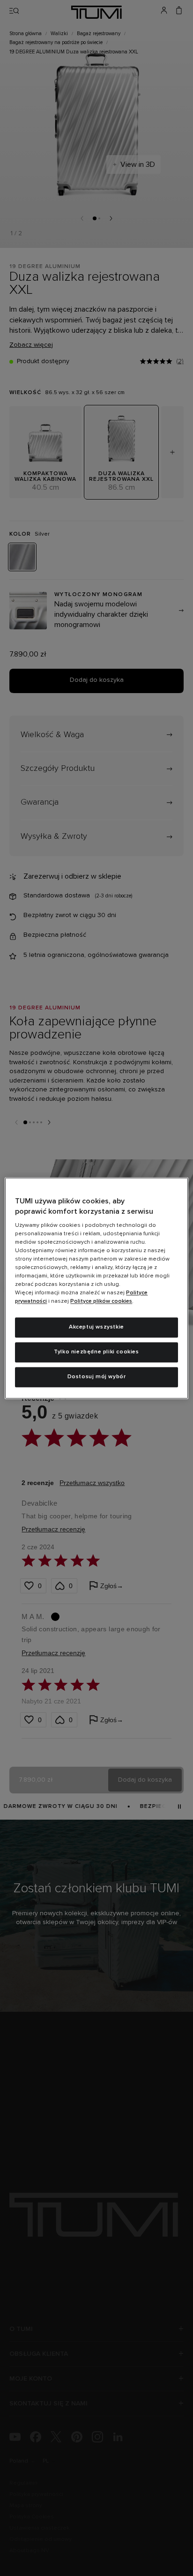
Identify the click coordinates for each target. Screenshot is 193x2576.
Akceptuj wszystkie (96, 1328)
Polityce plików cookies (101, 1302)
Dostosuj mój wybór (97, 1377)
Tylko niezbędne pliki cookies (96, 1352)
